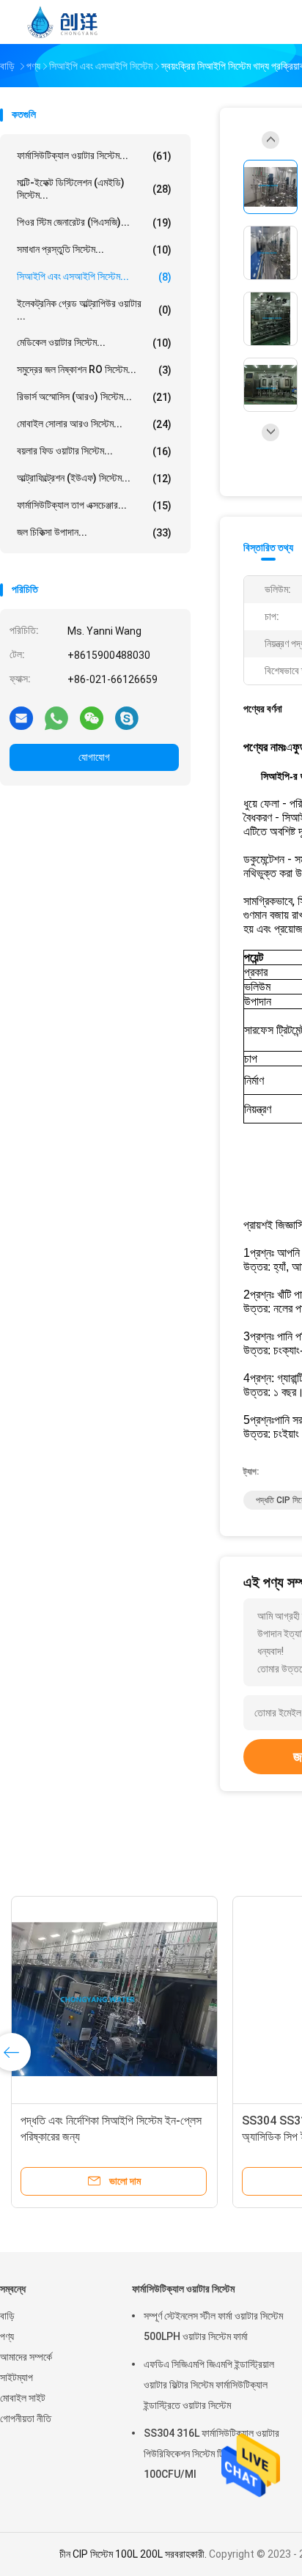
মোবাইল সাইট (23, 2398)
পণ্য (7, 2336)
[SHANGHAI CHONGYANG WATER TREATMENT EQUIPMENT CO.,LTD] (65, 22)
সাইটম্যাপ (16, 2377)
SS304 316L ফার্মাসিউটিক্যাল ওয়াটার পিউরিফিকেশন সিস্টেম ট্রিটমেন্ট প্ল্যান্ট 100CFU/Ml (211, 2454)
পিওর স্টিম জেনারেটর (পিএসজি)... (94, 222)
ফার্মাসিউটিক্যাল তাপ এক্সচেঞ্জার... (94, 505)
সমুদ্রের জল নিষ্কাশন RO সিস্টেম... (94, 370)
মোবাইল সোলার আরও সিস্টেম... (94, 424)
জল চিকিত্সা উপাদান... (94, 532)
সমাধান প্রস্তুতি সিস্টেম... (94, 250)
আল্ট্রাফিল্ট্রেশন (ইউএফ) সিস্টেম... (94, 478)
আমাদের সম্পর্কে (26, 2357)
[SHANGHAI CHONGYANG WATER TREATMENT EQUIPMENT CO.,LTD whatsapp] (56, 717)
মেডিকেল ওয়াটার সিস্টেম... (94, 343)
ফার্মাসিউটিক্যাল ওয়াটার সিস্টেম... (94, 156)
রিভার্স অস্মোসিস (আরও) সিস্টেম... (94, 397)
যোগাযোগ (94, 757)
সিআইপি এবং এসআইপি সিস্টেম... (94, 277)
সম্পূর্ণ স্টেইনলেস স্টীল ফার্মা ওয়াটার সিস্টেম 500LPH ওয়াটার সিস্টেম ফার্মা (213, 2326)
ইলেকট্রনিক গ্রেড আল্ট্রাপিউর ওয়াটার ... (94, 310)
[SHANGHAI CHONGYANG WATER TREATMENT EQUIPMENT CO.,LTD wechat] (92, 717)
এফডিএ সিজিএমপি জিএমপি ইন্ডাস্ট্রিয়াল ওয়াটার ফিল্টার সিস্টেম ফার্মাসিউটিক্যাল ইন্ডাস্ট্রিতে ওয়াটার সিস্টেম (209, 2385)
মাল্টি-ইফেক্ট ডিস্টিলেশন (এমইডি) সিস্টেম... (94, 189)
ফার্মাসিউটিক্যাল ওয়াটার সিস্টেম (183, 2289)
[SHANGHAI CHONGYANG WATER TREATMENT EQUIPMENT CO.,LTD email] (21, 717)
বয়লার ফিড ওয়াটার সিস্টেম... (94, 451)
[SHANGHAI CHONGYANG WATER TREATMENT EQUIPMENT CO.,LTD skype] (127, 717)
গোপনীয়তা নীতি (26, 2418)
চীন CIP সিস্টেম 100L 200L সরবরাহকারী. (134, 2554)
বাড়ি (7, 2316)
